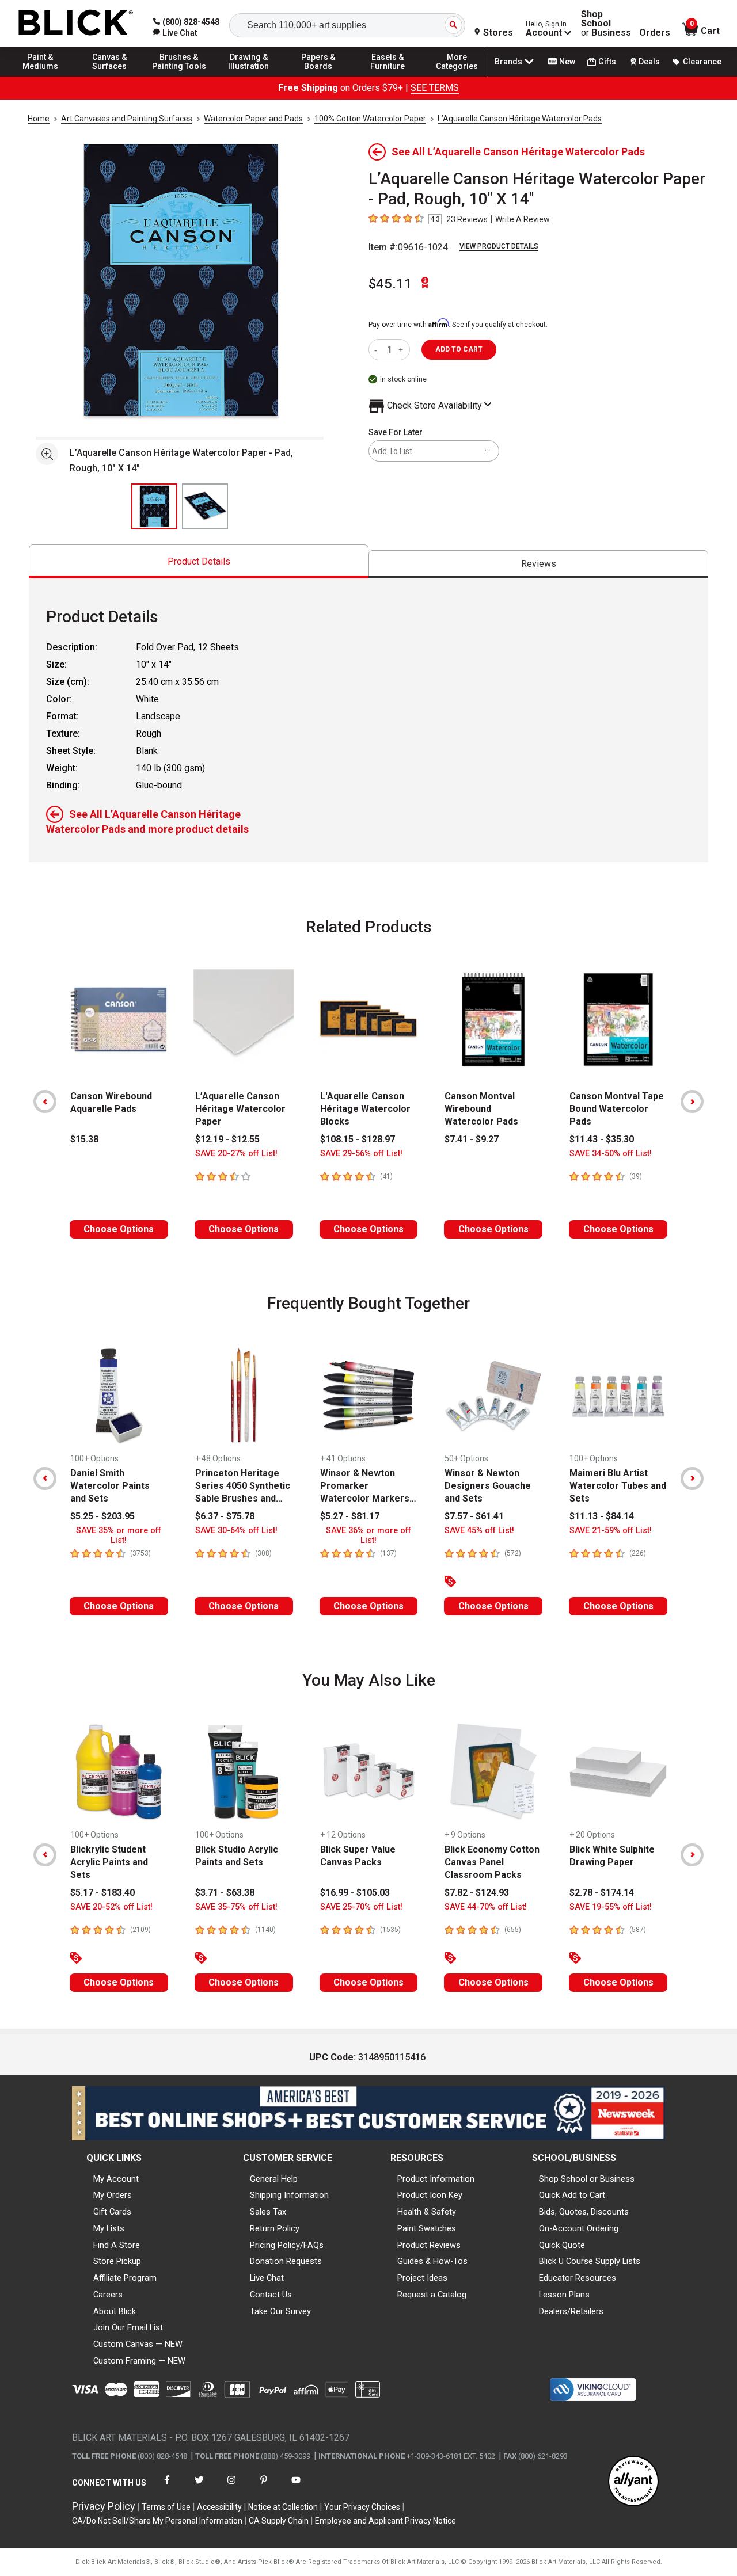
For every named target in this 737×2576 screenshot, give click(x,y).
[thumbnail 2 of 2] (205, 506)
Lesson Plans (564, 2295)
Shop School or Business (587, 2179)
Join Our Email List (128, 2327)
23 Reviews (467, 219)
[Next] (692, 1102)
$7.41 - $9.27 (472, 1139)
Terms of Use (166, 2507)
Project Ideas (422, 2278)
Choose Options (119, 1229)
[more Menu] (457, 76)
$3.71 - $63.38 (225, 1893)
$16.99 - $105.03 (355, 1893)
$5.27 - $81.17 (350, 1516)
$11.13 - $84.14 (602, 1516)
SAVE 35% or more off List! (119, 1535)
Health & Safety (427, 2212)
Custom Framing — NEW (139, 2361)
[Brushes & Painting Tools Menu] (179, 76)
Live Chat (267, 2278)
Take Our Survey (280, 2311)
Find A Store (117, 2245)
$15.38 (84, 1139)
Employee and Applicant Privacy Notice (385, 2521)
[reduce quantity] (378, 350)
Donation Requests (286, 2261)
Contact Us (271, 2295)
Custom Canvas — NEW (138, 2344)
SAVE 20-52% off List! (111, 1907)
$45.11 (390, 284)
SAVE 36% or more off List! (368, 1535)
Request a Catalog (432, 2295)
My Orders (113, 2195)
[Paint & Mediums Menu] (40, 76)
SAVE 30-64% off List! (236, 1531)
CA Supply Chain (279, 2521)
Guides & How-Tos (432, 2261)
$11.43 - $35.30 (602, 1139)
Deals (649, 62)
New (567, 62)
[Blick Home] (76, 23)
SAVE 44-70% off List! (486, 1907)
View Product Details (499, 246)
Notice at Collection (283, 2507)
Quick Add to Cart (572, 2195)
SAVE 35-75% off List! (236, 1907)
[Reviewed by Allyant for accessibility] (633, 2482)
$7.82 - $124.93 (477, 1893)
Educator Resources (578, 2278)
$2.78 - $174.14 (602, 1893)
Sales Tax (268, 2212)
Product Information (436, 2179)
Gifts (607, 62)
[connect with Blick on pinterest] (264, 2487)
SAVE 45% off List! (479, 1531)
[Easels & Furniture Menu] (388, 76)
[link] (175, 33)
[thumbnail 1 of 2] (154, 506)
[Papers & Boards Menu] (318, 76)
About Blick (115, 2311)
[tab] (199, 561)
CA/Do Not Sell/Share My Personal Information (157, 2521)
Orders (655, 33)
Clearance (702, 62)
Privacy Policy (104, 2506)
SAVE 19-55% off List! (611, 1907)
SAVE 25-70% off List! (361, 1907)
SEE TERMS (435, 88)
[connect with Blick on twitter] (199, 2487)
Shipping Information (289, 2195)
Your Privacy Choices (362, 2507)
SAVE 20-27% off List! (236, 1154)
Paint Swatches (427, 2228)
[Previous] (45, 1102)
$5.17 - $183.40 (102, 1893)
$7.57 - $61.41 (474, 1516)
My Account (116, 2179)
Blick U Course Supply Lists (590, 2261)
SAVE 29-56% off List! (361, 1154)
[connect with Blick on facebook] (167, 2487)
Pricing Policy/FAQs (287, 2245)
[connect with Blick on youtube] (296, 2487)
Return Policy (275, 2228)
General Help (274, 2179)
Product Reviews (429, 2245)
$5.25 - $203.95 (102, 1516)
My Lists (109, 2228)
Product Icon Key (430, 2195)
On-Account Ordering (579, 2228)
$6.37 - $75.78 (225, 1516)
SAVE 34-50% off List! (611, 1154)
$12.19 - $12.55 (227, 1139)
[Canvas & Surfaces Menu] (110, 76)
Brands (508, 62)
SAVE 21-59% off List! (611, 1531)
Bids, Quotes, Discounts (584, 2212)
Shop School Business (606, 24)
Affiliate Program (125, 2278)
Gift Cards (112, 2212)
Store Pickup (117, 2261)
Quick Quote (562, 2245)
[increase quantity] (402, 350)
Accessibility (219, 2507)
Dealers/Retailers (571, 2311)
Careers (108, 2295)
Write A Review (523, 219)
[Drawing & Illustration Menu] (249, 76)
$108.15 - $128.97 (358, 1139)
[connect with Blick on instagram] (231, 2487)
